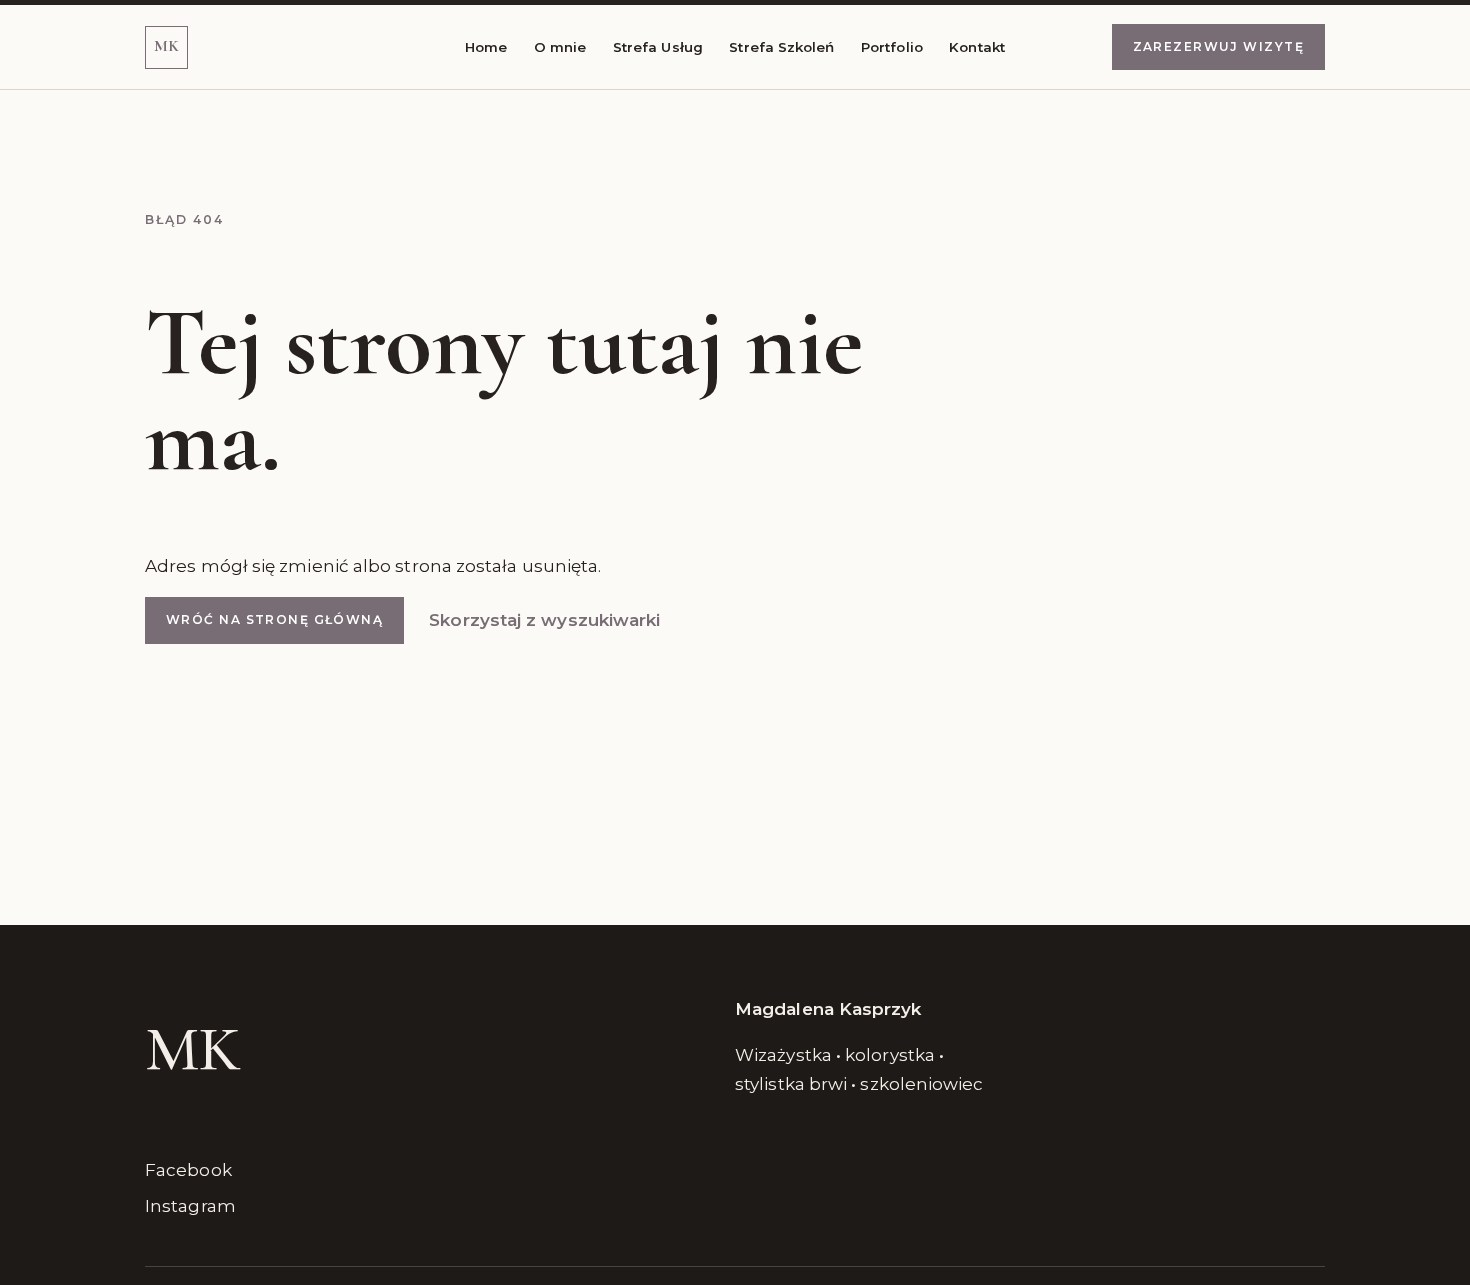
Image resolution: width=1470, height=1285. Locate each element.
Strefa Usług (658, 47)
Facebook (188, 1170)
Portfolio (892, 47)
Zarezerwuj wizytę (1218, 46)
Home (486, 47)
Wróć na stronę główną (274, 619)
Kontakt (977, 47)
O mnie (560, 47)
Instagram (190, 1206)
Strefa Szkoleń (781, 47)
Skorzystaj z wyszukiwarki (544, 620)
